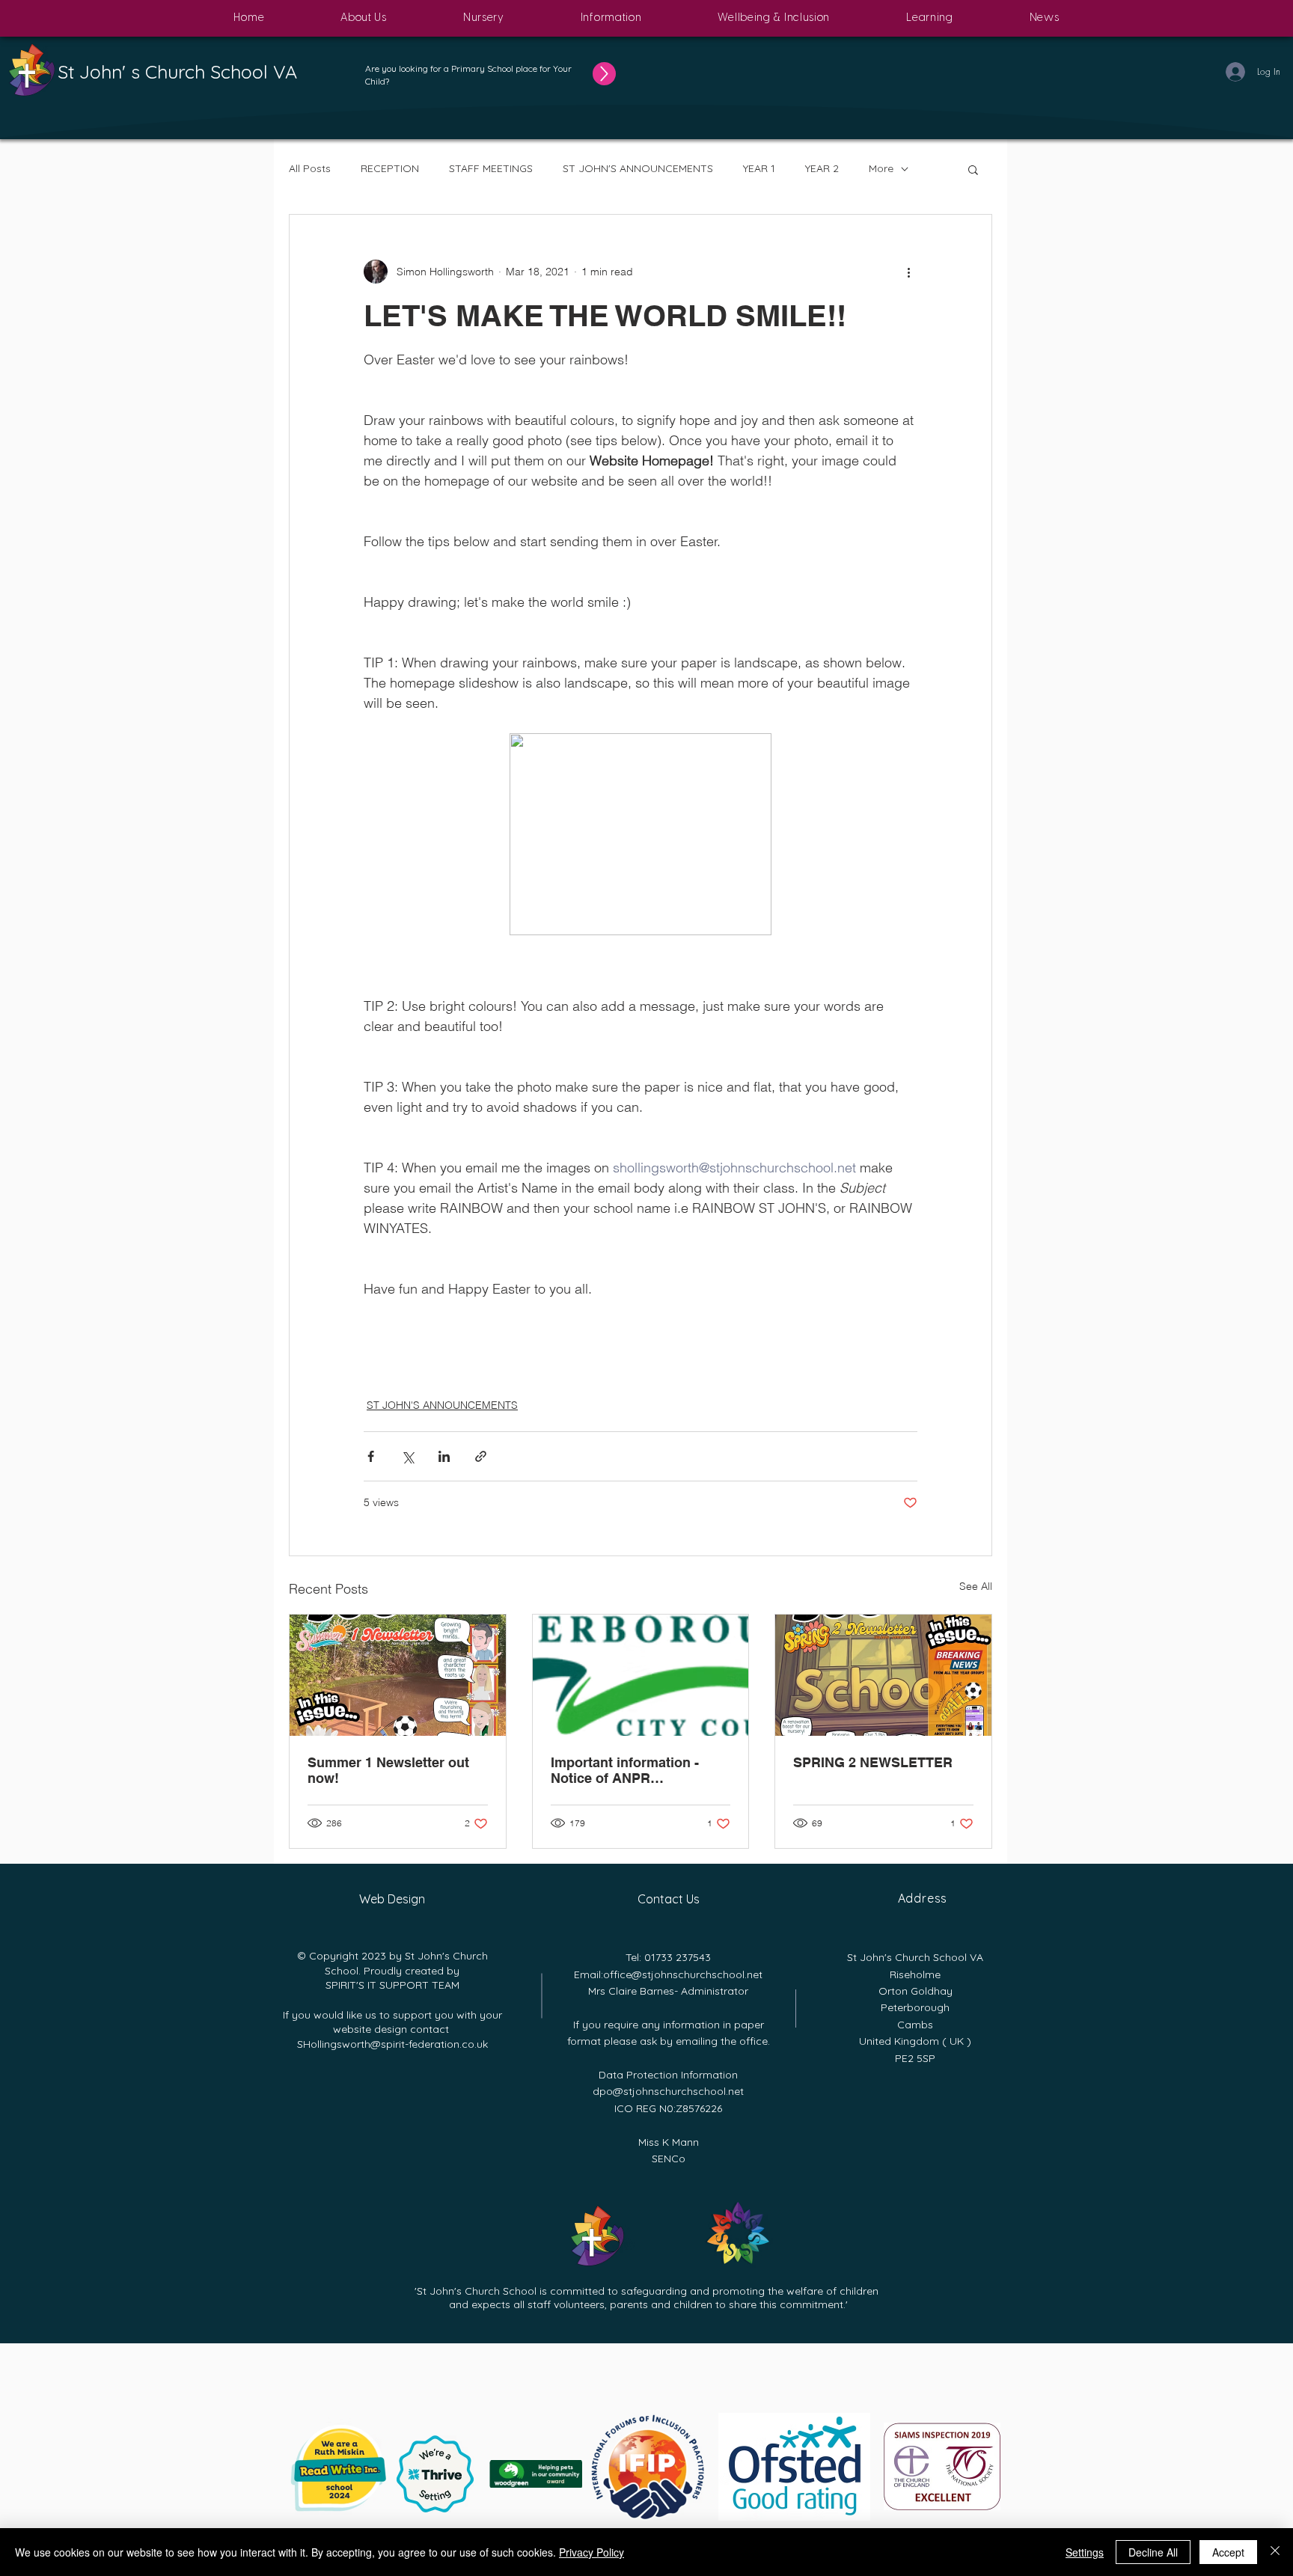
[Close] (1275, 2552)
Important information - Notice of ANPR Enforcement (625, 1770)
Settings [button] (1085, 2552)
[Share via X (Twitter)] (407, 1456)
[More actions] (908, 272)
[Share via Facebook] (371, 1456)
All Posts (310, 168)
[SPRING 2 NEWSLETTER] (883, 1675)
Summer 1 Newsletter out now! (388, 1770)
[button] (364, 18)
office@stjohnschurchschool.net (683, 1974)
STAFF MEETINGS (491, 168)
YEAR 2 (822, 168)
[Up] (604, 74)
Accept (1228, 2552)
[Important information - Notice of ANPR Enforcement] (641, 1675)
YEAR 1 (759, 168)
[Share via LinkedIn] (444, 1456)
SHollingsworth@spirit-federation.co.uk (392, 2044)
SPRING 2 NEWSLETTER (873, 1762)
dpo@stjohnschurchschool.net (668, 2091)
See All (976, 1586)
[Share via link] (481, 1456)
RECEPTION (390, 168)
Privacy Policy (592, 2552)
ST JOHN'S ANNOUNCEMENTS (638, 168)
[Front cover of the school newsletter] (398, 1675)
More (881, 168)
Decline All (1153, 2552)
